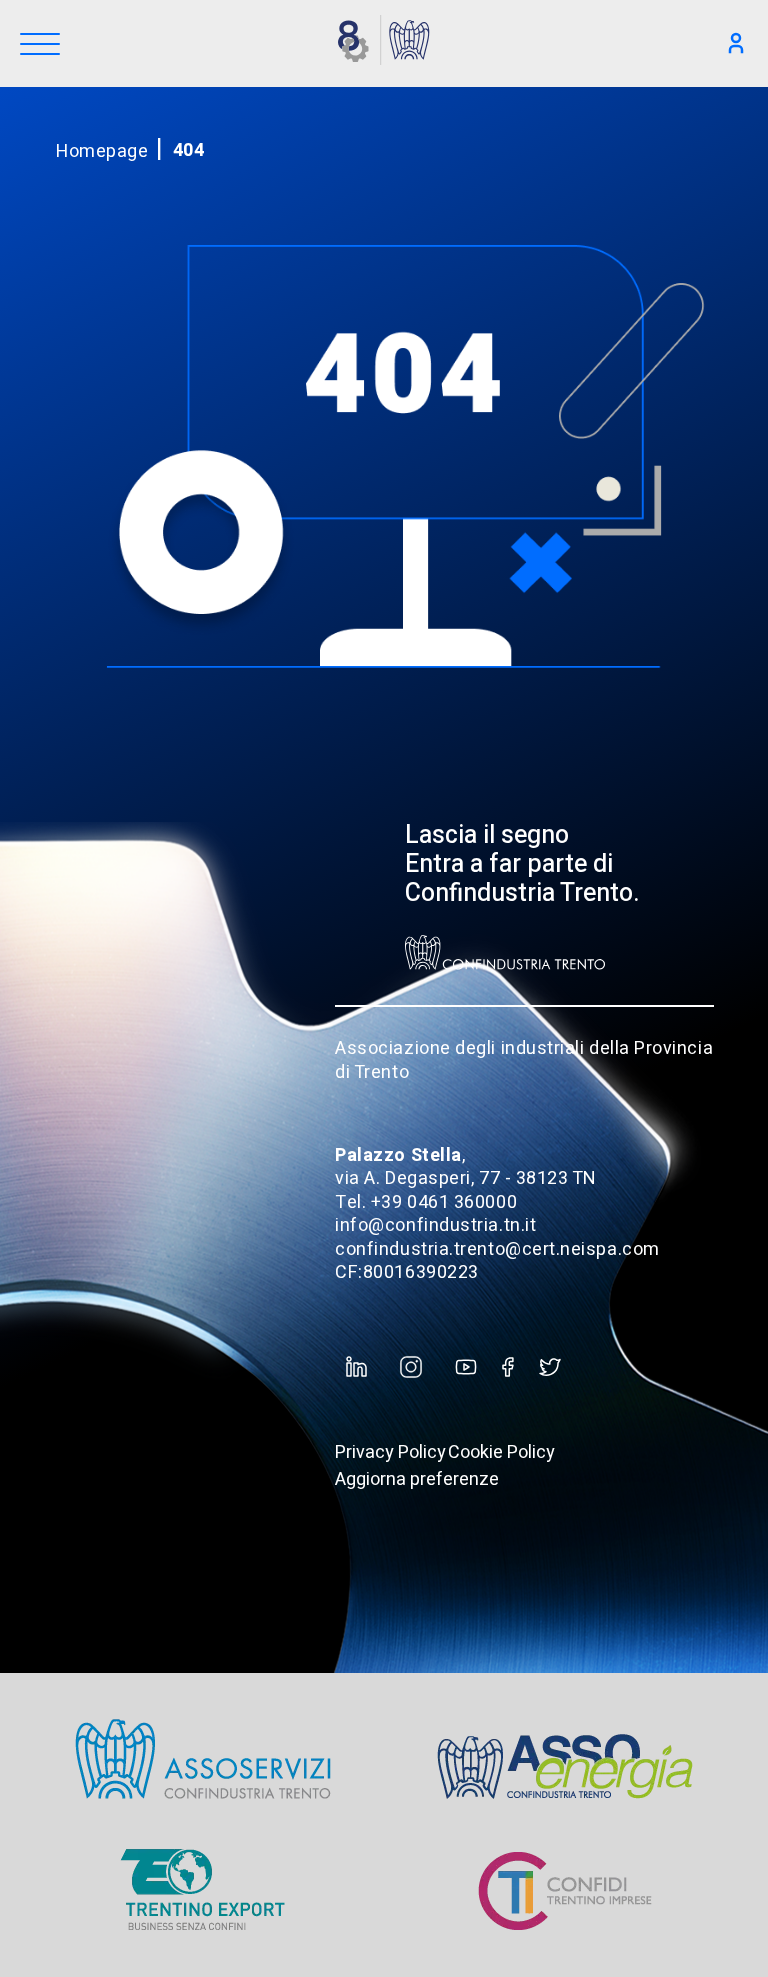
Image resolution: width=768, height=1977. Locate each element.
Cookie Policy (501, 1452)
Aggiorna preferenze (417, 1479)
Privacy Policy (390, 1452)
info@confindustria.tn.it (435, 1225)
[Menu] (40, 45)
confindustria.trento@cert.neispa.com (497, 1249)
